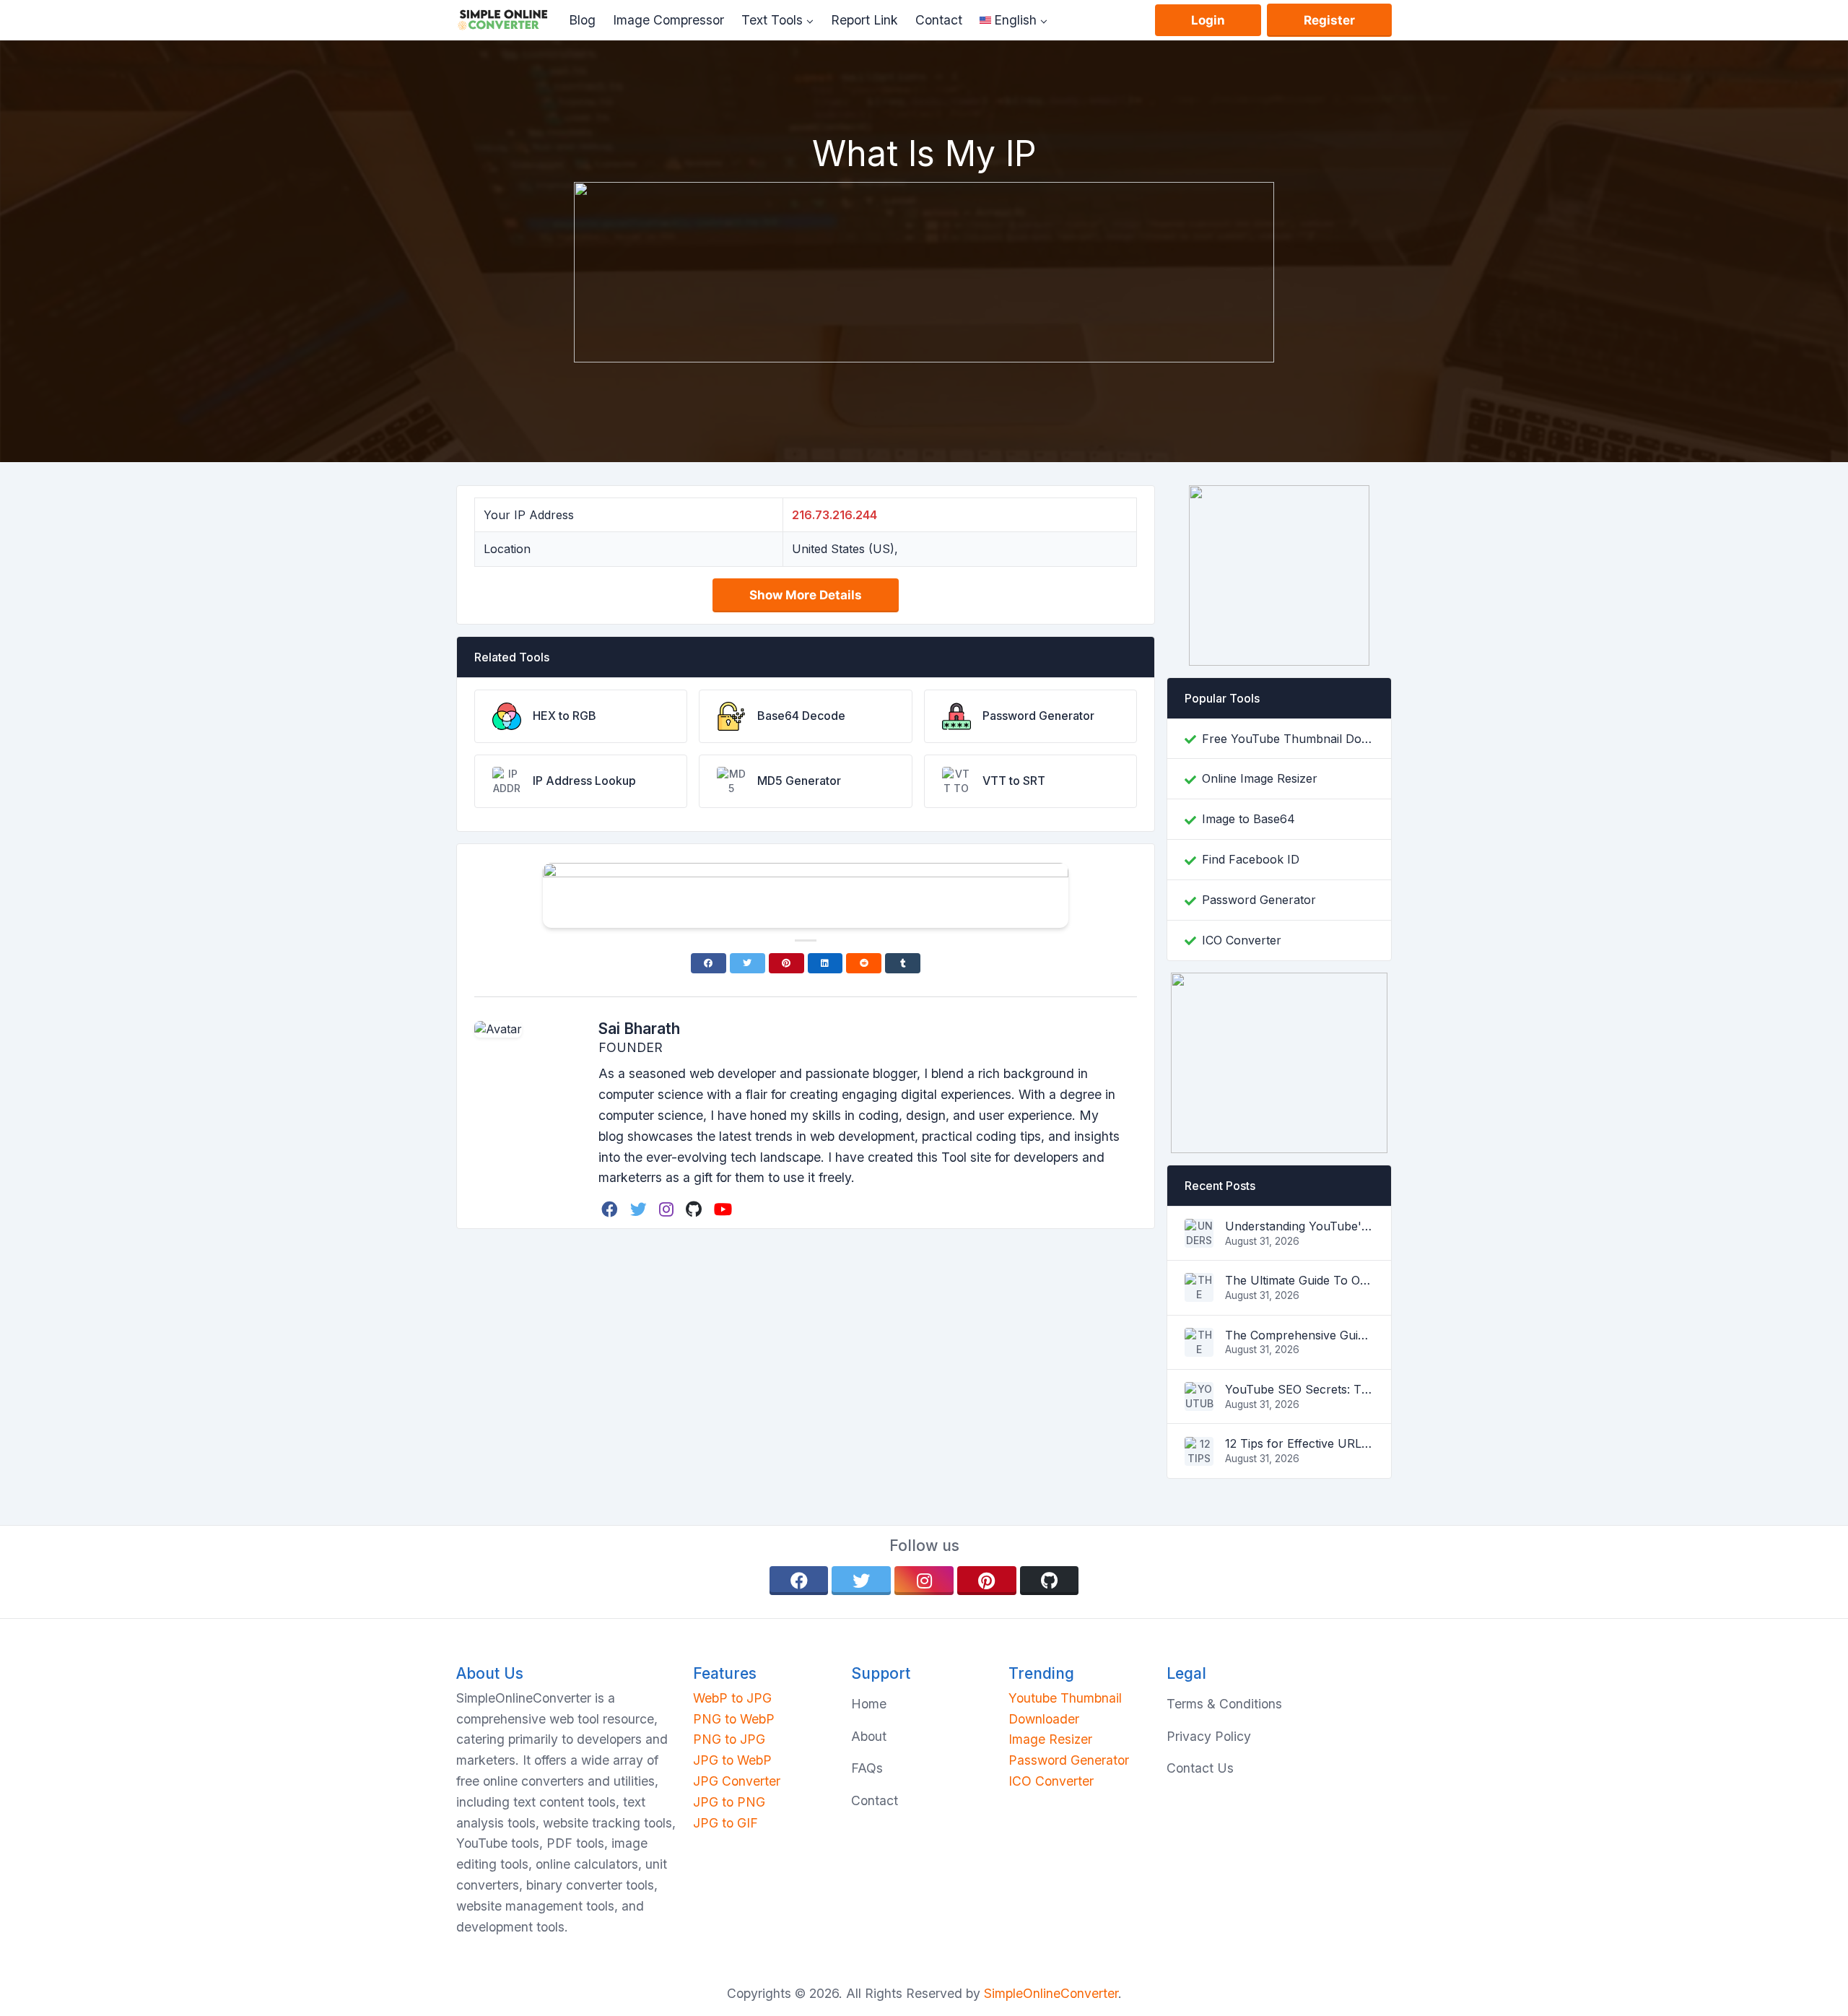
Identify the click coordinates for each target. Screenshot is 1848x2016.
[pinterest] (987, 1581)
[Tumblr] (903, 963)
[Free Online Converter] (508, 20)
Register (1329, 20)
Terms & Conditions (1224, 1704)
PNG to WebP (734, 1719)
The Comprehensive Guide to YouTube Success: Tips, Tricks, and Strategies (1299, 1335)
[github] (695, 1209)
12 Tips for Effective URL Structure (1299, 1443)
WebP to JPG (732, 1698)
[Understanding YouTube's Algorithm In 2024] (1199, 1239)
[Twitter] (748, 963)
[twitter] (640, 1209)
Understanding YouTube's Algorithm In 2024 (1299, 1226)
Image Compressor (668, 20)
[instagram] (668, 1209)
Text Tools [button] (772, 20)
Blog (582, 20)
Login (1208, 20)
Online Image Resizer (1260, 778)
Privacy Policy (1209, 1736)
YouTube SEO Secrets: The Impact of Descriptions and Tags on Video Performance (1299, 1389)
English (1015, 20)
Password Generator (1259, 900)
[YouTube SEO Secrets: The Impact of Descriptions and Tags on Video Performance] (1199, 1402)
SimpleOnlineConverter (1051, 1993)
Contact (939, 20)
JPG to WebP (732, 1760)
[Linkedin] (825, 963)
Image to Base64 (1248, 819)
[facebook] (611, 1209)
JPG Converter (737, 1781)
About (869, 1736)
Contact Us (1200, 1768)
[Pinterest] (786, 963)
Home (869, 1704)
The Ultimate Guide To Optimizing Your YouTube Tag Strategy (1299, 1280)
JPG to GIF (725, 1823)
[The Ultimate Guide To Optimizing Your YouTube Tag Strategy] (1199, 1293)
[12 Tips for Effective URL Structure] (1199, 1457)
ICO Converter (1242, 940)
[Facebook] (709, 963)
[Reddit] (864, 963)
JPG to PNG (729, 1802)
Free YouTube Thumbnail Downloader (1288, 739)
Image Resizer (1050, 1739)
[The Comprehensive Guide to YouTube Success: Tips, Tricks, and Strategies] (1199, 1348)
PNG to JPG (729, 1739)
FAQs (867, 1768)
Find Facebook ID (1251, 859)
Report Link (864, 20)
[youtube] (724, 1209)
